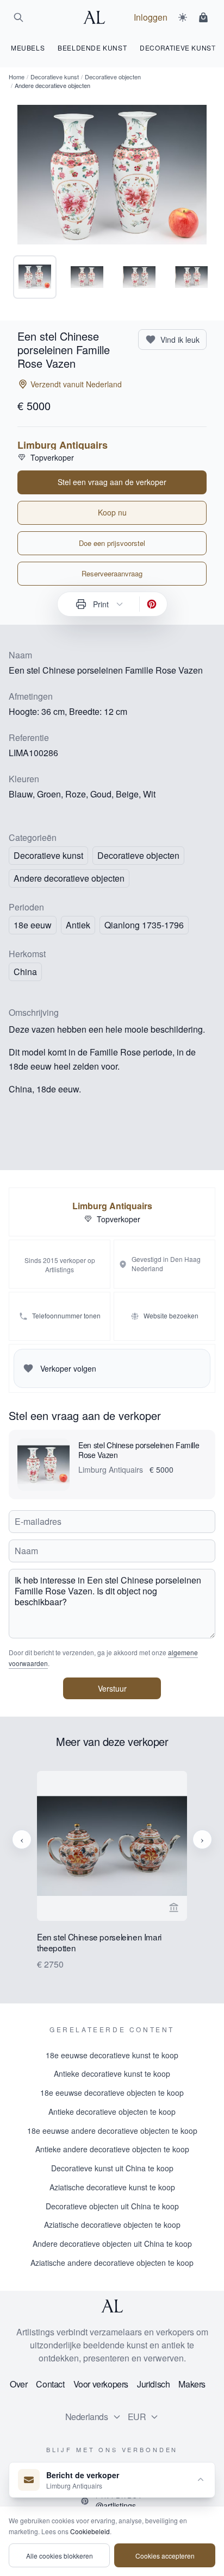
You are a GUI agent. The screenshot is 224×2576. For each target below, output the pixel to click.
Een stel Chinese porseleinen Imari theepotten (99, 1943)
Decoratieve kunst (55, 77)
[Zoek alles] (18, 17)
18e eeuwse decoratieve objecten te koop (112, 2093)
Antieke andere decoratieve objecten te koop (112, 2149)
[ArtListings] (112, 2306)
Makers (192, 2384)
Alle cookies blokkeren (60, 2556)
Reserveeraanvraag (112, 573)
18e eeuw (33, 925)
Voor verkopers (101, 2384)
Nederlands (87, 2417)
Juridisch (153, 2384)
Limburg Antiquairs (63, 445)
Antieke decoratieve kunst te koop (112, 2074)
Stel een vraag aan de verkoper (112, 482)
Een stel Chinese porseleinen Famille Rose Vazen (139, 1450)
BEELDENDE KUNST (92, 48)
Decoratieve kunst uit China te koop (112, 2168)
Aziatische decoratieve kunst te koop (112, 2187)
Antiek (78, 925)
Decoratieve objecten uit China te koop (112, 2206)
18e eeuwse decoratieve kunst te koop (112, 2055)
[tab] (35, 277)
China (25, 972)
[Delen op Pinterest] (152, 604)
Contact (50, 2384)
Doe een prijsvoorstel (112, 543)
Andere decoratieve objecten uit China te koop (112, 2244)
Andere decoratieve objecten (69, 878)
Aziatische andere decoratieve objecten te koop (112, 2263)
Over (18, 2384)
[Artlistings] (97, 17)
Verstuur (112, 1688)
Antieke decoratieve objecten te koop (112, 2112)
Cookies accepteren (165, 2556)
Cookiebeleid (90, 2531)
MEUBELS (28, 48)
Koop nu (112, 512)
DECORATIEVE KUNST (178, 48)
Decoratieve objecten (113, 77)
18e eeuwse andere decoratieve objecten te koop (112, 2131)
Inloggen (151, 17)
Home (17, 77)
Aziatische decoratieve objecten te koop (112, 2225)
